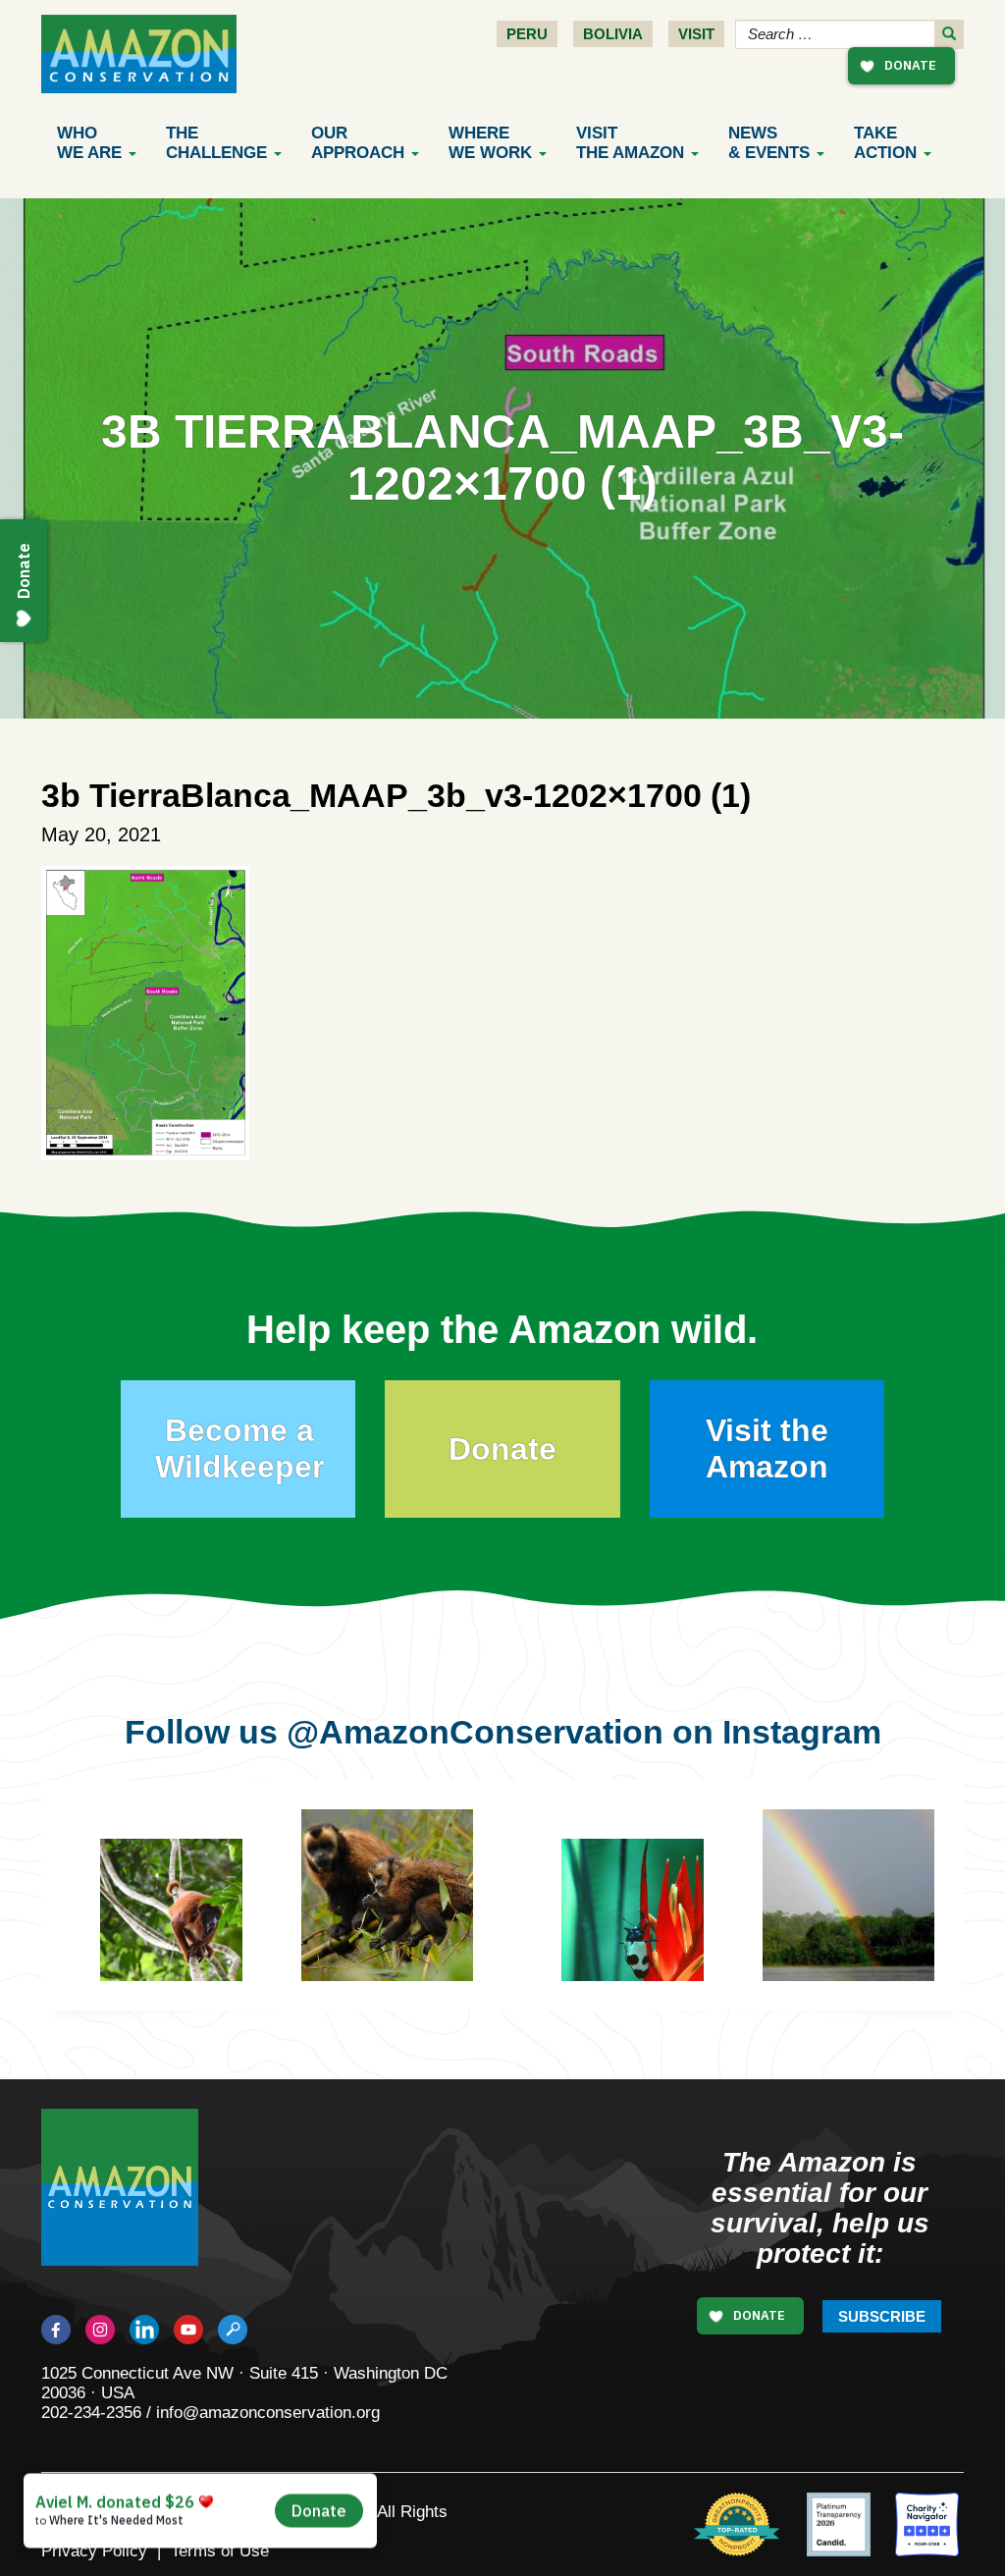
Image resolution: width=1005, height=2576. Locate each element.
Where (490, 143)
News (769, 143)
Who (89, 143)
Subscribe (882, 2316)
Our (358, 143)
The (216, 143)
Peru (527, 34)
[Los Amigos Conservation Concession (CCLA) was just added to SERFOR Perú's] (848, 1895)
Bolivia (613, 34)
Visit (696, 34)
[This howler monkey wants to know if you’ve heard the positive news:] (186, 1925)
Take (885, 143)
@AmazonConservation (475, 1732)
